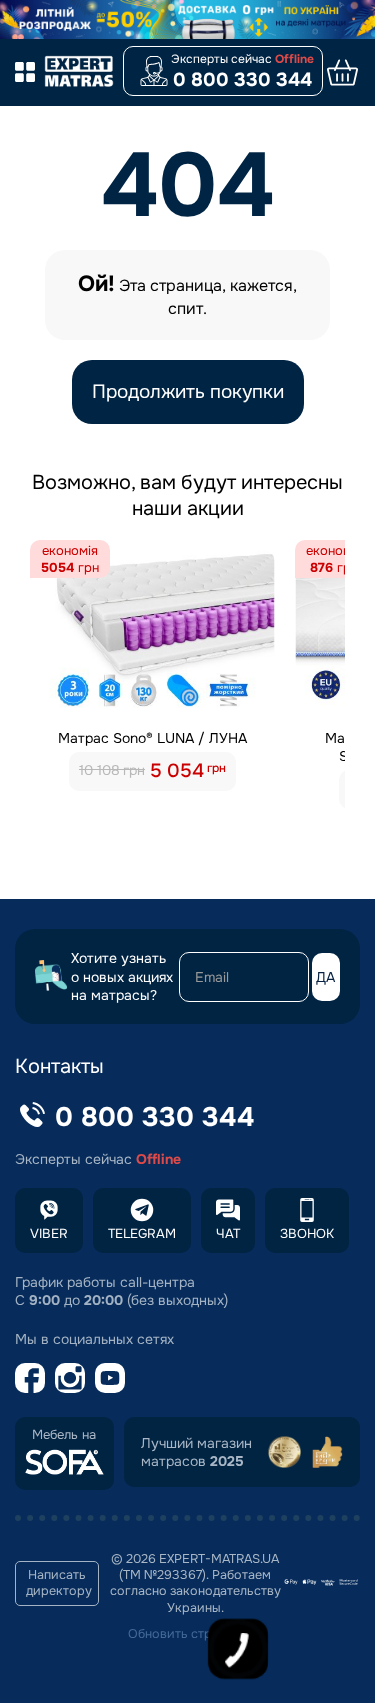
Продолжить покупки (188, 392)
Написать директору (59, 1583)
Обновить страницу (188, 1634)
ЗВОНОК (307, 1233)
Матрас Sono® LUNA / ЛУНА (152, 738)
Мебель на (64, 1435)
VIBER (49, 1233)
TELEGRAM (142, 1233)
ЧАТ (228, 1233)
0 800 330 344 (242, 80)
